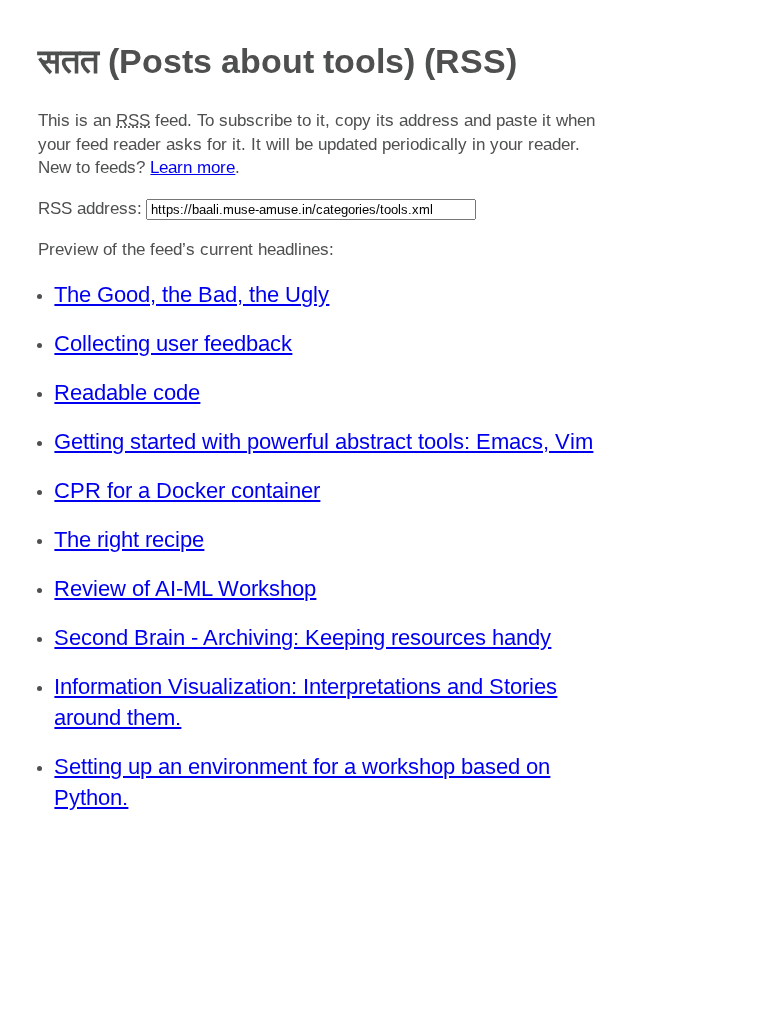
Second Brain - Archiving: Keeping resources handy (302, 637)
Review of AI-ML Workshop (185, 588)
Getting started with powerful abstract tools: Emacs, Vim (323, 441)
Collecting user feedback (173, 343)
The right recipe (129, 539)
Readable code (127, 392)
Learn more (192, 167)
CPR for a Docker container (187, 490)
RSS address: (90, 208)
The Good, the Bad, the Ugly (191, 294)
